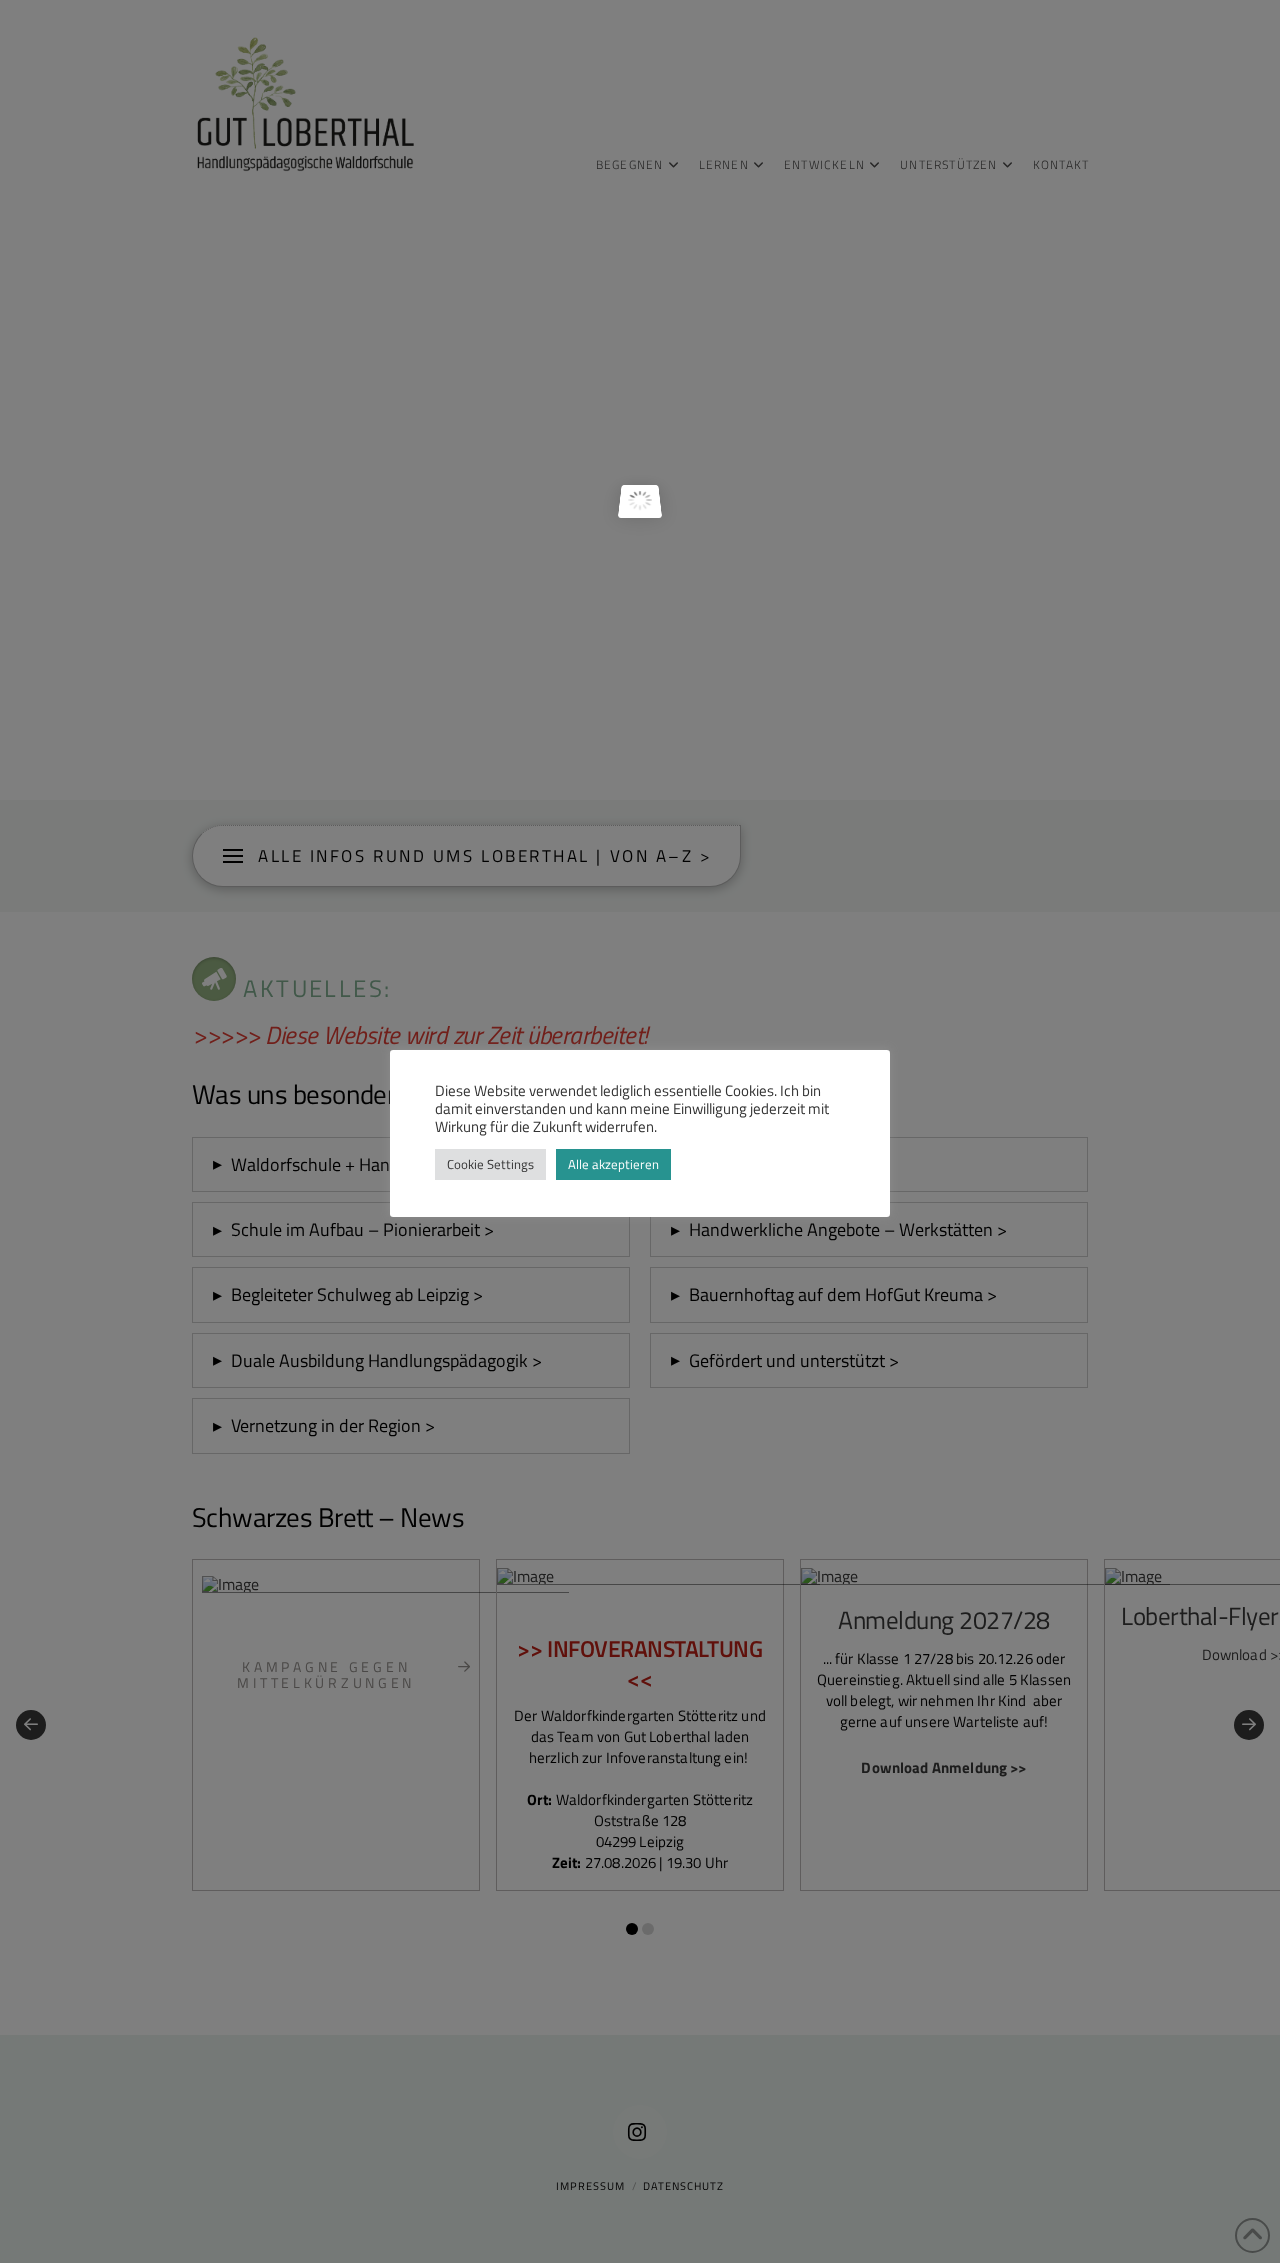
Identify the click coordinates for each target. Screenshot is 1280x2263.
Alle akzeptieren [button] (613, 1164)
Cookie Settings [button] (490, 1164)
